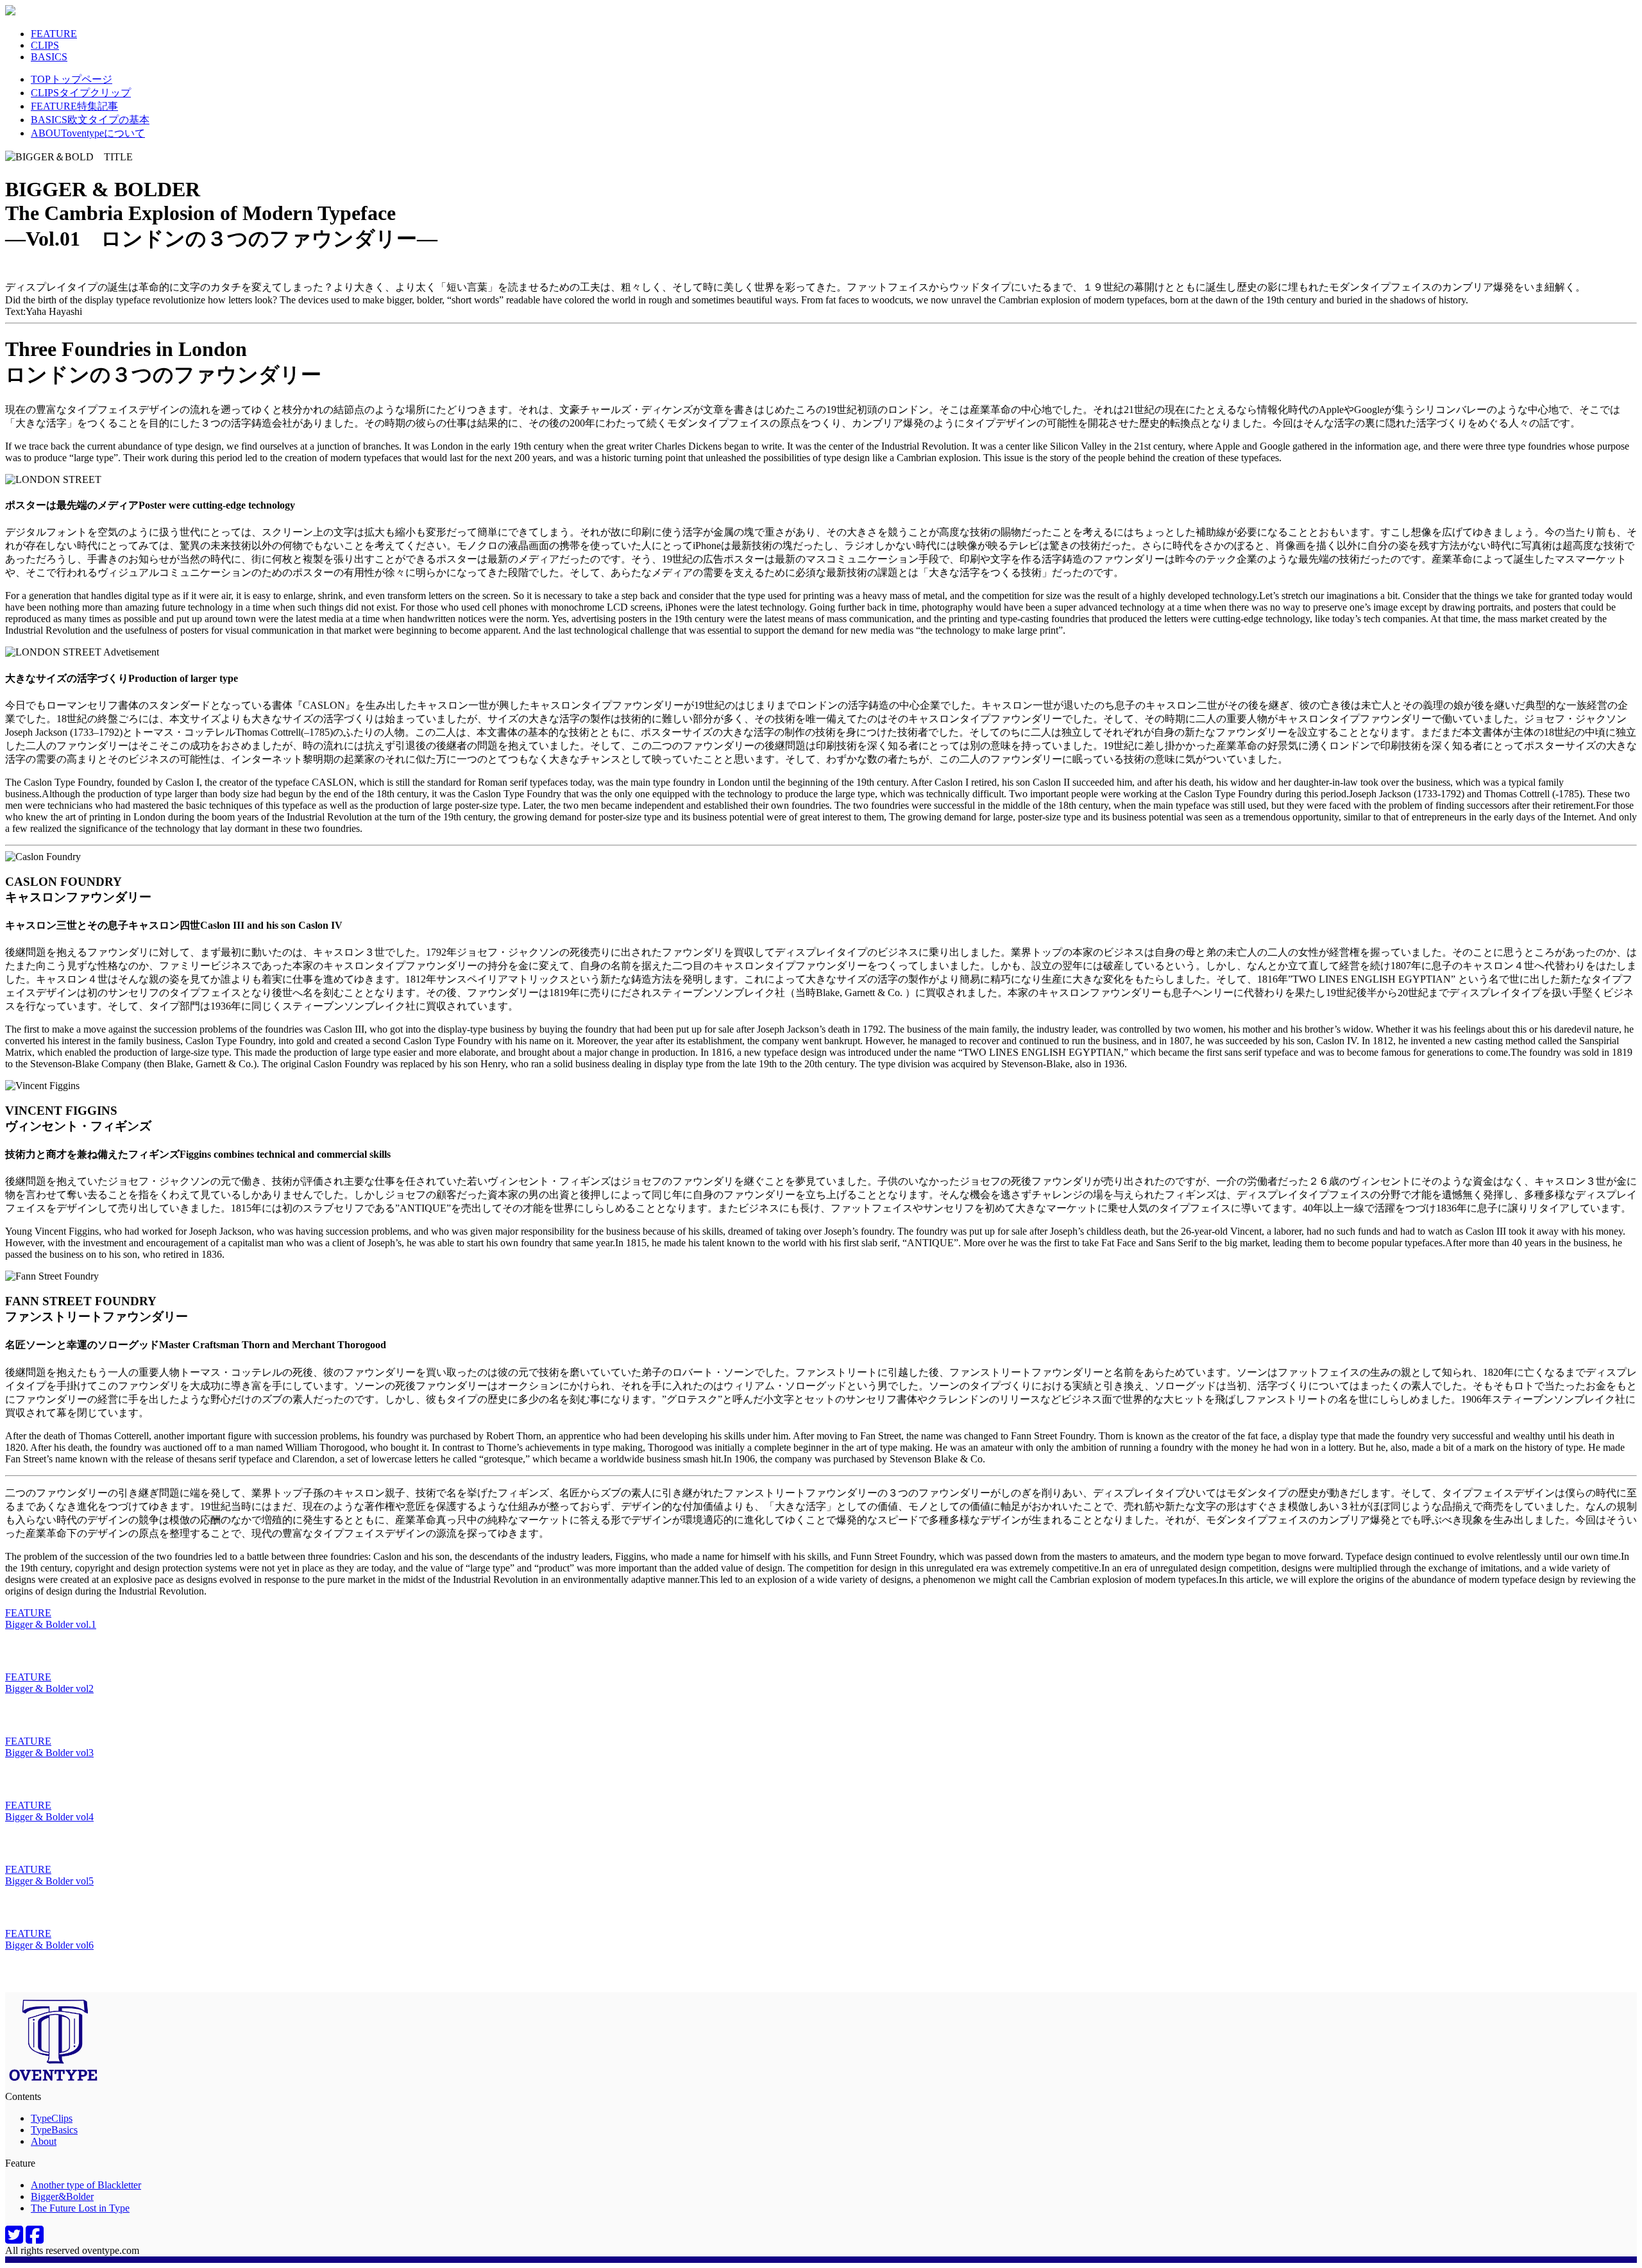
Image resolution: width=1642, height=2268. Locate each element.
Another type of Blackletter (86, 2185)
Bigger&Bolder (62, 2196)
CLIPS (45, 45)
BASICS (49, 57)
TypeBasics (54, 2130)
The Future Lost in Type (80, 2208)
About (44, 2141)
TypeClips (52, 2118)
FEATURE (54, 34)
